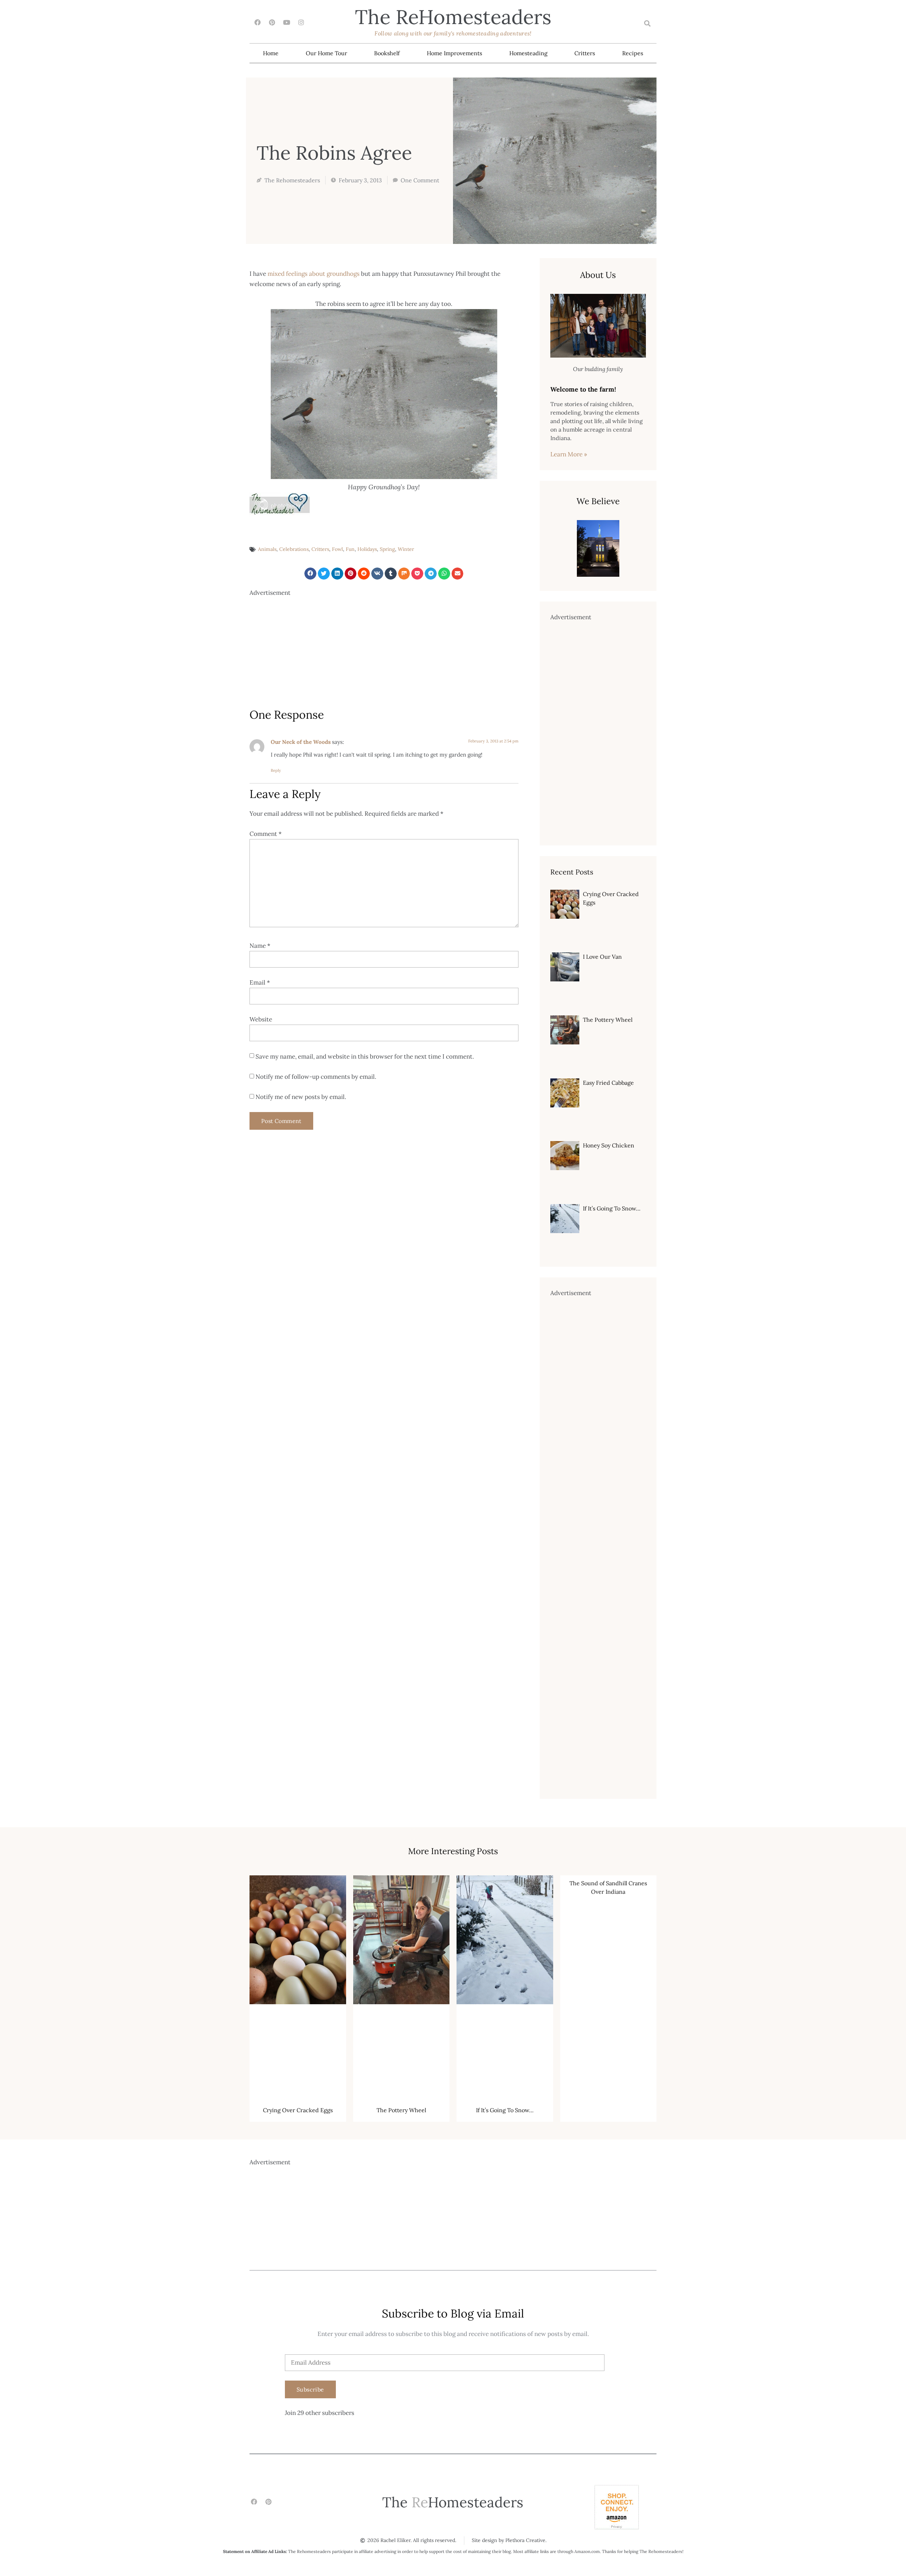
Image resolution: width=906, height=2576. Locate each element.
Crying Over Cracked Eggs (298, 2110)
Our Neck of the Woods (301, 742)
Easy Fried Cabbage (608, 1083)
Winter (406, 549)
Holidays (367, 549)
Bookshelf (387, 53)
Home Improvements (454, 53)
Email (260, 982)
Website (261, 1019)
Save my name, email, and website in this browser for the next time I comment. (365, 1056)
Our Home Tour (326, 53)
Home (271, 53)
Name (260, 946)
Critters (585, 53)
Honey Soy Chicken (609, 1145)
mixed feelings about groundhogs (314, 274)
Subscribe (310, 2389)
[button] (647, 24)
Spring (387, 549)
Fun (350, 549)
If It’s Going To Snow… (612, 1208)
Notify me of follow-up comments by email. (316, 1077)
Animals (267, 549)
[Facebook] (257, 22)
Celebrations (294, 549)
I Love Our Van (602, 957)
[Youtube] (286, 22)
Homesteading (528, 53)
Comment (266, 834)
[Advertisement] (384, 648)
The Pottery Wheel (608, 1020)
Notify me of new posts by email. (301, 1097)
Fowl (337, 549)
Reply (276, 770)
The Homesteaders (453, 17)
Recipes (633, 53)
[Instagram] (301, 22)
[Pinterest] (272, 22)
